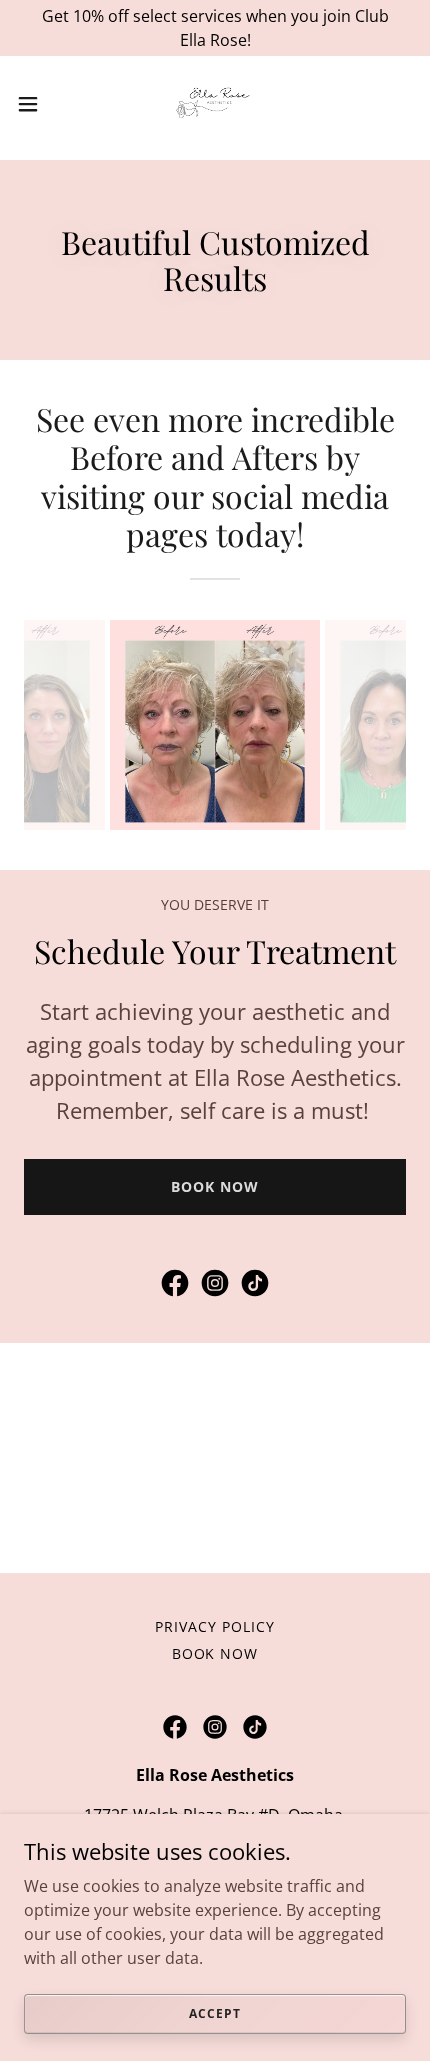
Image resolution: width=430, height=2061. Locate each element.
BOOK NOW (215, 1186)
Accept (214, 2013)
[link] (215, 104)
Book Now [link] (215, 1653)
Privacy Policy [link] (215, 1626)
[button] (39, 104)
